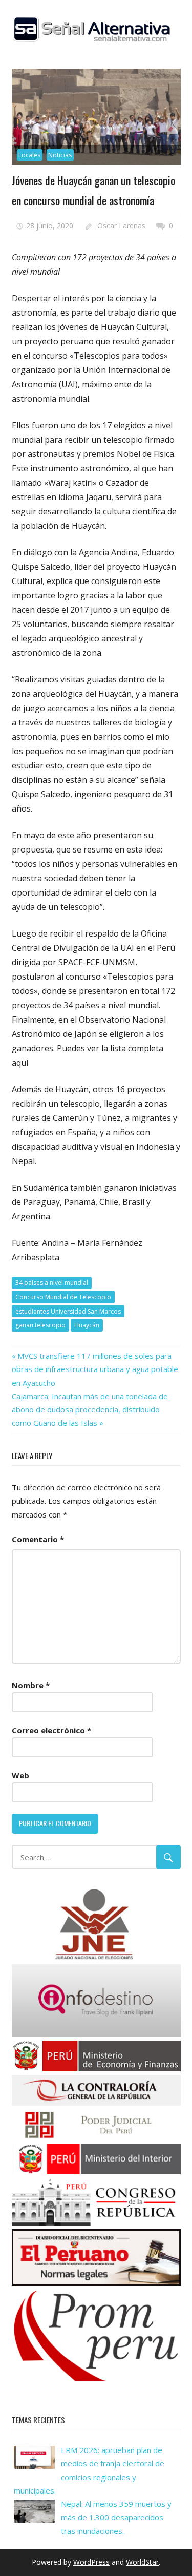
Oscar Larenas (121, 226)
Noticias (60, 155)
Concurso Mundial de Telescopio (63, 1297)
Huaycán (87, 1325)
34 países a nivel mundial (52, 1283)
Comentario (38, 1539)
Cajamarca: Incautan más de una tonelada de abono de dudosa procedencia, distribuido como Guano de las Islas (90, 1410)
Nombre (31, 1685)
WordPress (91, 2562)
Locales (29, 155)
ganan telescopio (40, 1325)
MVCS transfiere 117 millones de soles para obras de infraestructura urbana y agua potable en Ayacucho (95, 1369)
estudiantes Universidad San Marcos (68, 1311)
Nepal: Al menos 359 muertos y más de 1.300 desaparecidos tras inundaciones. (116, 2517)
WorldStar (142, 2562)
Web (20, 1775)
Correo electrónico (51, 1730)
